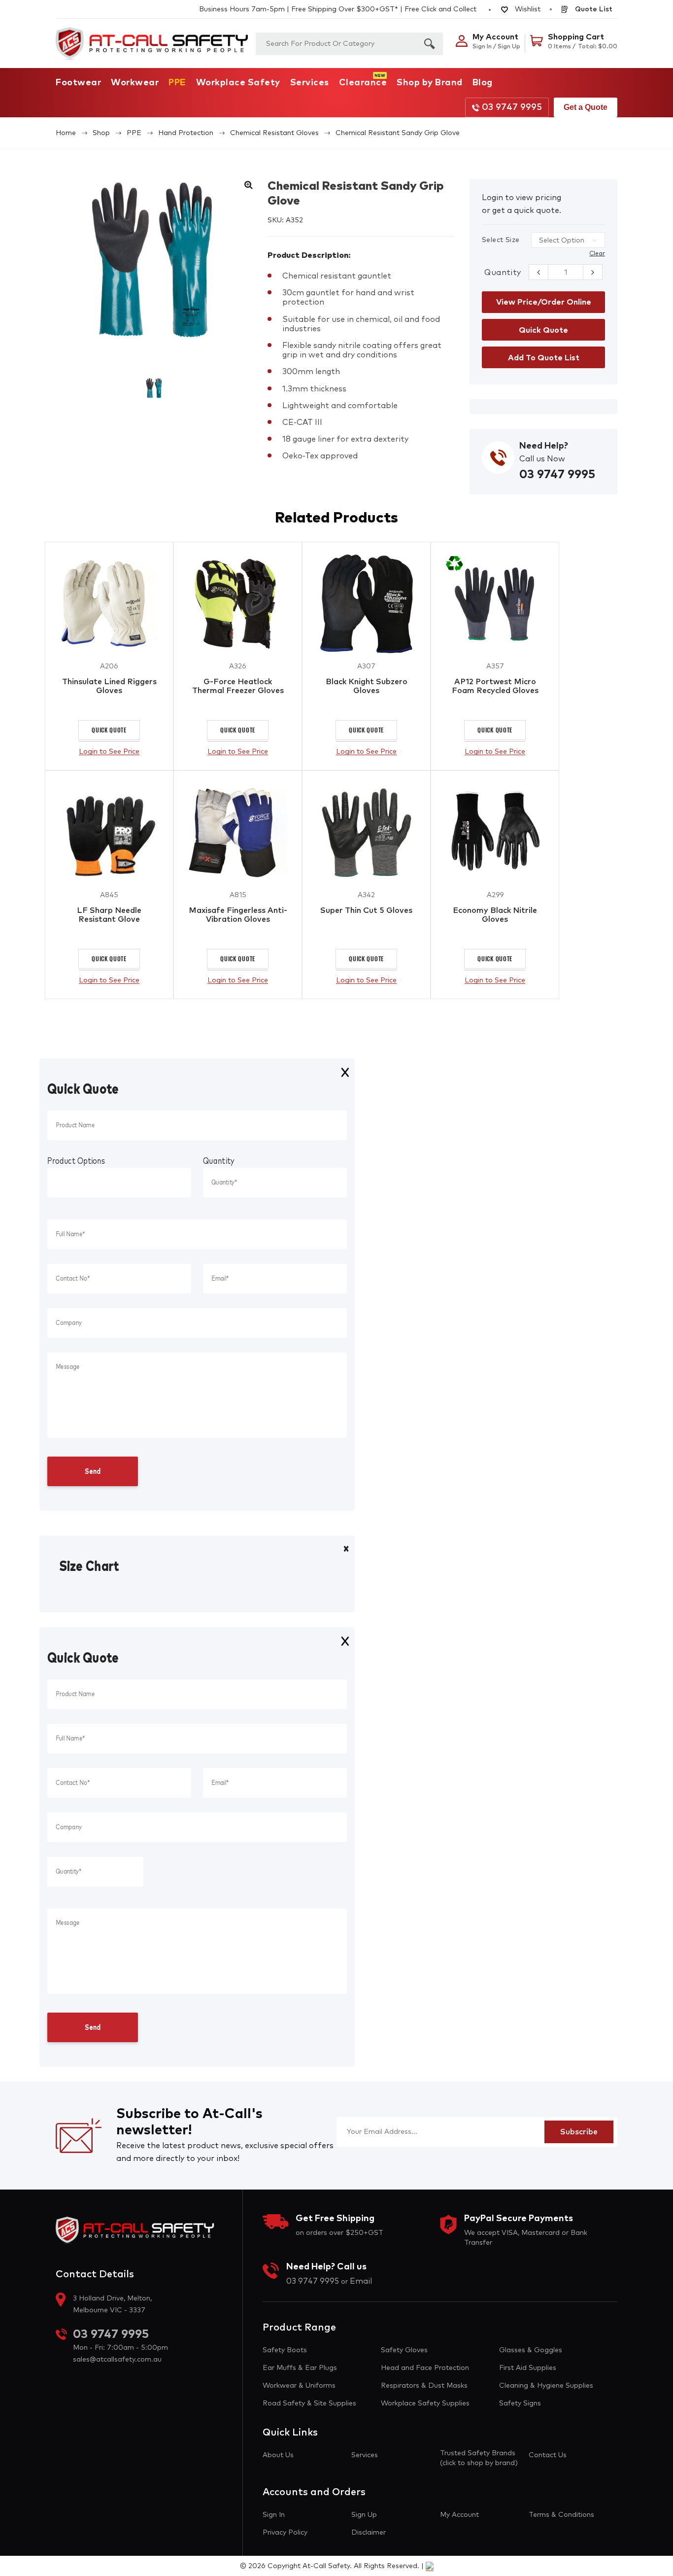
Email (361, 2281)
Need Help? (544, 446)
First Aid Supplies (528, 2368)
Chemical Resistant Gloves (274, 133)
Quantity (503, 273)
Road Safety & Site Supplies (309, 2403)
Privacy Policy (285, 2533)
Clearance (363, 83)
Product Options (76, 1161)
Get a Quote (586, 107)
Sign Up (364, 2515)
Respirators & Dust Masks (424, 2386)
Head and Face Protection (425, 2368)
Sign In (274, 2515)
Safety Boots (285, 2350)
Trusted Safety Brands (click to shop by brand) (479, 2458)
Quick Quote (109, 730)
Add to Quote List (544, 358)
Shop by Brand (430, 83)
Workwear (135, 83)
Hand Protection (186, 133)
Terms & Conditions (561, 2515)
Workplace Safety (238, 83)
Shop (101, 133)
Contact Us (548, 2455)
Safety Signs (520, 2403)
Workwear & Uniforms (299, 2386)
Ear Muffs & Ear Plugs (300, 2368)
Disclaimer (369, 2533)
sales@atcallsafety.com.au (117, 2360)
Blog (483, 83)
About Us (278, 2455)
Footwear (78, 83)
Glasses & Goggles (531, 2350)
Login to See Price (109, 752)
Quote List (593, 9)
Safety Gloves (404, 2350)
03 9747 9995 (512, 107)
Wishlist (527, 9)
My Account (459, 2515)
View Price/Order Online (544, 302)
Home (66, 133)
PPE (177, 83)
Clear (597, 254)
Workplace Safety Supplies (425, 2403)
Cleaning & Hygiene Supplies (546, 2386)
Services (310, 83)
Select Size (501, 240)
